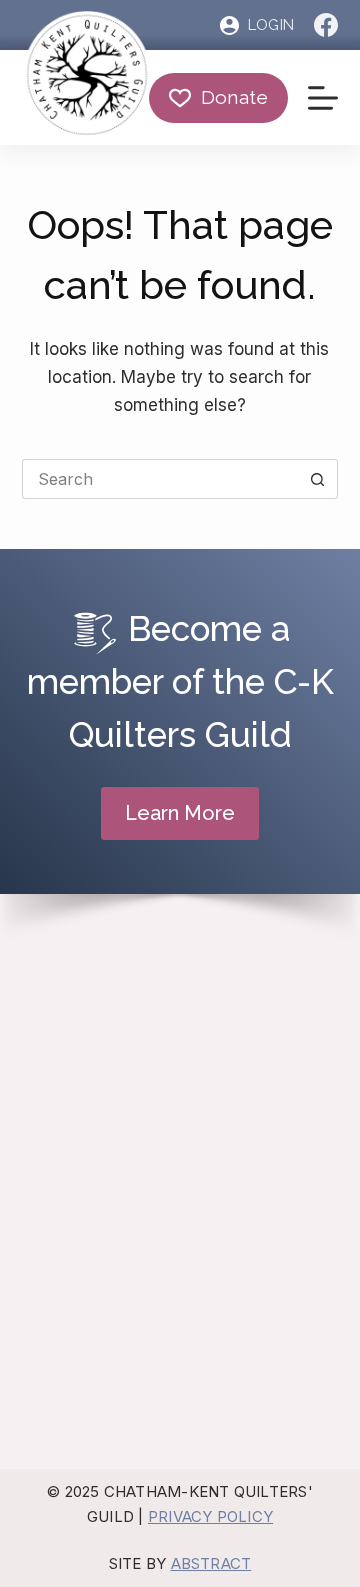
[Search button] (318, 479)
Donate (235, 97)
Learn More (180, 813)
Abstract (211, 1563)
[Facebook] (326, 25)
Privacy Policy (210, 1516)
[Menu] (323, 98)
